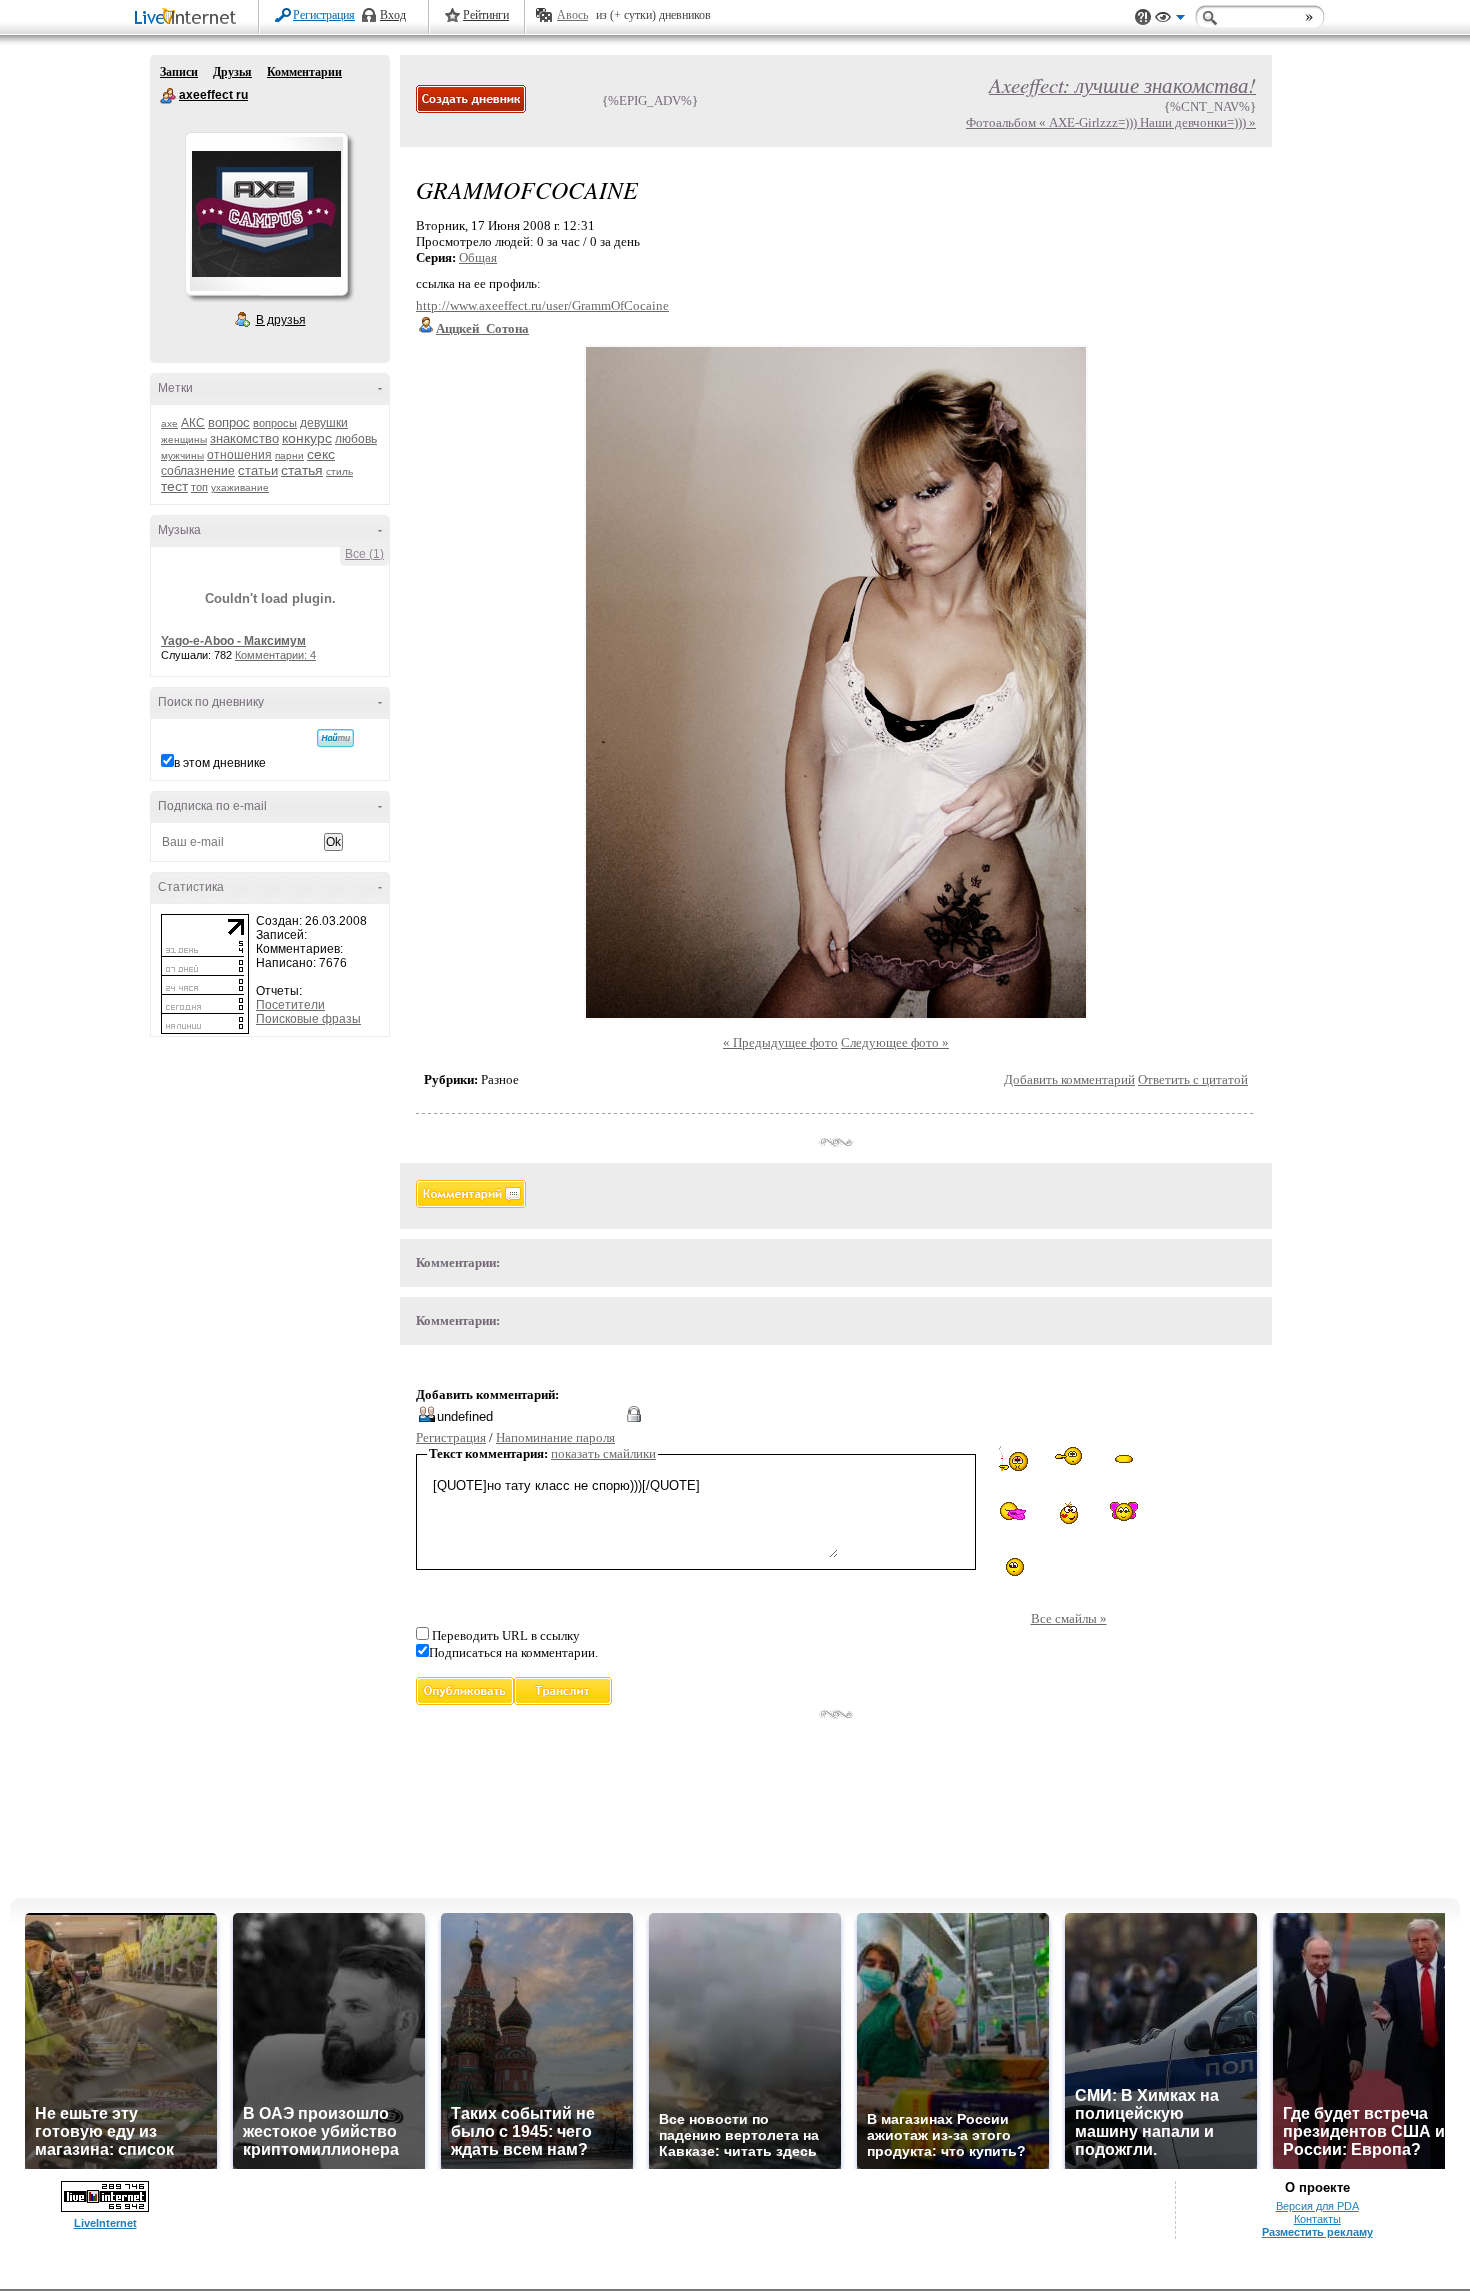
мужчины (182, 455)
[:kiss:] (1124, 1511)
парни (289, 455)
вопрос (229, 422)
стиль (339, 471)
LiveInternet (189, 18)
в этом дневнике (220, 763)
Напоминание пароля (555, 1437)
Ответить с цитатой (1193, 1079)
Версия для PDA (1317, 2206)
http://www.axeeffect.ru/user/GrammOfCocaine (542, 305)
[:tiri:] (1069, 1514)
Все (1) (364, 554)
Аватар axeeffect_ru (266, 214)
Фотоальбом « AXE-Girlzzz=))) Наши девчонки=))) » (1111, 122)
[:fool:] (1068, 1457)
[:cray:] (1013, 1512)
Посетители (290, 1005)
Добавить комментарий (1069, 1079)
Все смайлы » (1069, 1618)
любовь (356, 439)
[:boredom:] (1014, 1567)
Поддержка (1143, 17)
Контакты (1317, 2219)
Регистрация (324, 15)
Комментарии (304, 72)
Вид (1170, 20)
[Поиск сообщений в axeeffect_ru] (335, 738)
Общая (478, 257)
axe (169, 423)
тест (174, 486)
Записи (179, 72)
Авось (572, 15)
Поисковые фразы (308, 1019)
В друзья (281, 320)
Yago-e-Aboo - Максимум (233, 641)
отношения (239, 455)
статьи (258, 470)
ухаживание (240, 487)
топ (199, 487)
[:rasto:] (1013, 1460)
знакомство (244, 438)
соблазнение (198, 471)
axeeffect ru (168, 96)
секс (321, 454)
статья (302, 470)
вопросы (275, 423)
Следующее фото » (895, 1042)
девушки (324, 423)
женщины (184, 439)
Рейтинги (486, 15)
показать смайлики (603, 1453)
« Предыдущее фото (780, 1042)
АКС (193, 423)
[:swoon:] (1124, 1456)
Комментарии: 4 (275, 655)
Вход (393, 15)
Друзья (232, 72)
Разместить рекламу (1317, 2232)
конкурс (307, 438)
